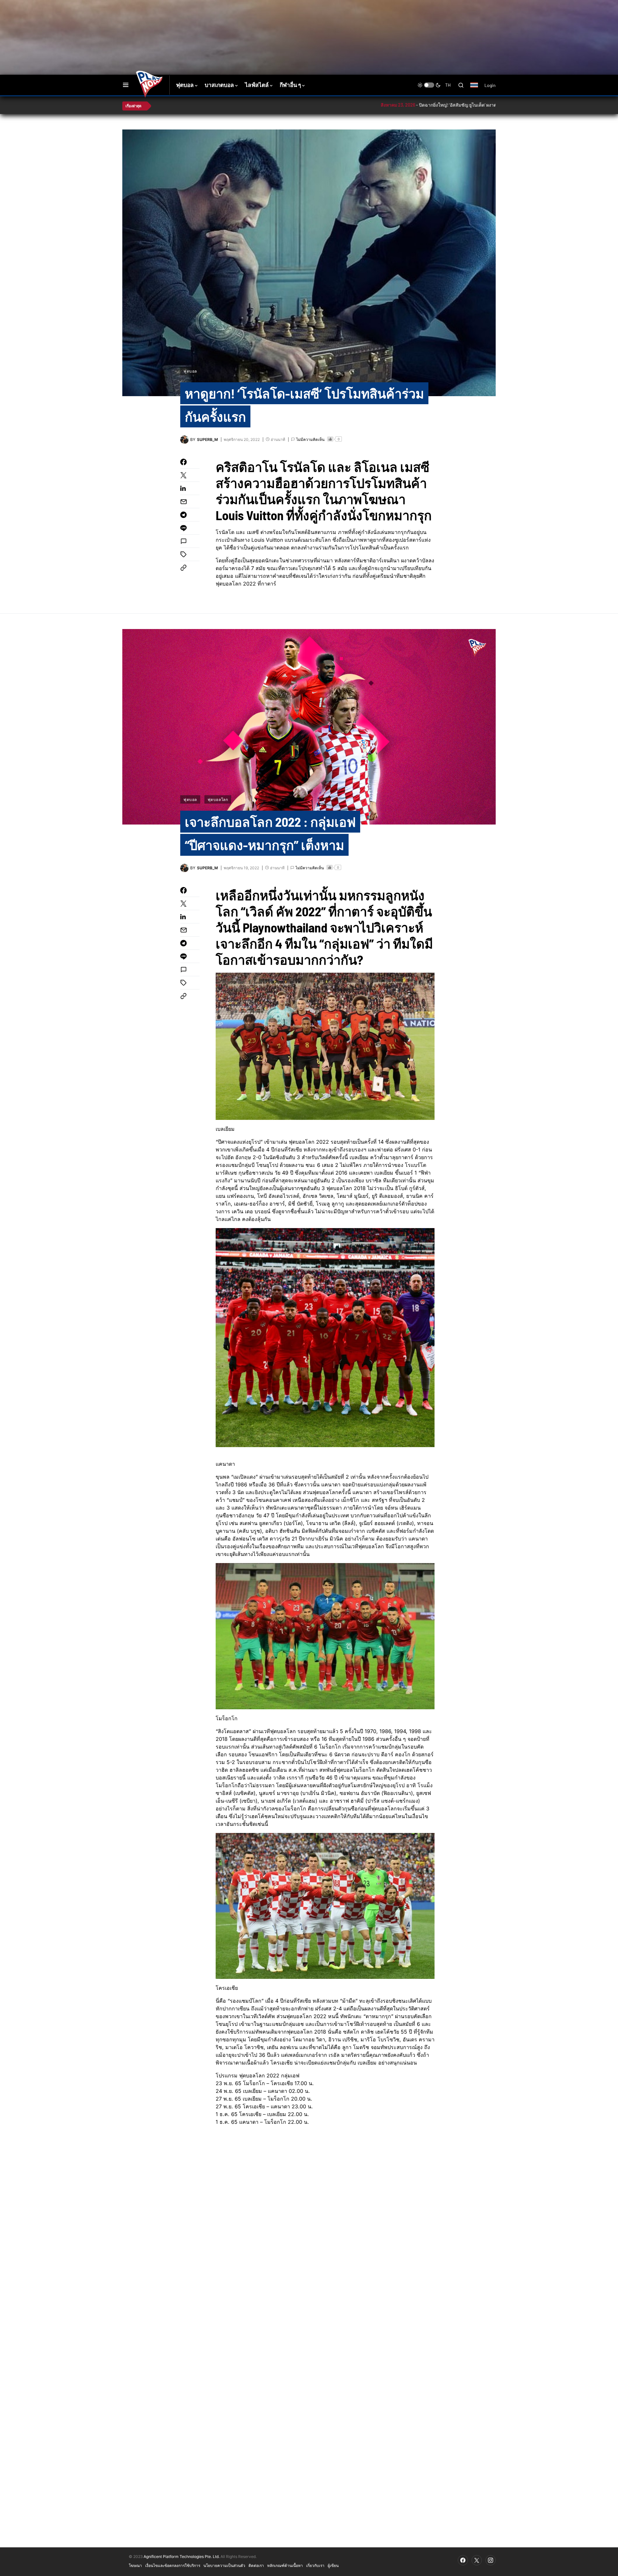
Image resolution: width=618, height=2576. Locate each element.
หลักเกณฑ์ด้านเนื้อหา (285, 2565)
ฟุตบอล (190, 371)
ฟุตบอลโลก (218, 799)
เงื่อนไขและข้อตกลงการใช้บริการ (173, 2565)
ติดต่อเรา (256, 2565)
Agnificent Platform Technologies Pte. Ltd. (182, 2557)
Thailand (478, 89)
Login (490, 85)
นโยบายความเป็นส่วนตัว (224, 2565)
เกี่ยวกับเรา (315, 2565)
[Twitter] (477, 2560)
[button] (126, 85)
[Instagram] (491, 2560)
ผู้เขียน (333, 2565)
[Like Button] (330, 439)
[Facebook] (463, 2560)
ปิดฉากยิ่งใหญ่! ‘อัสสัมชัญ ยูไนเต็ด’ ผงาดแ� (384, 105)
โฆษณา (135, 2565)
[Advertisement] (237, 21)
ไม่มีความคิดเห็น (310, 439)
